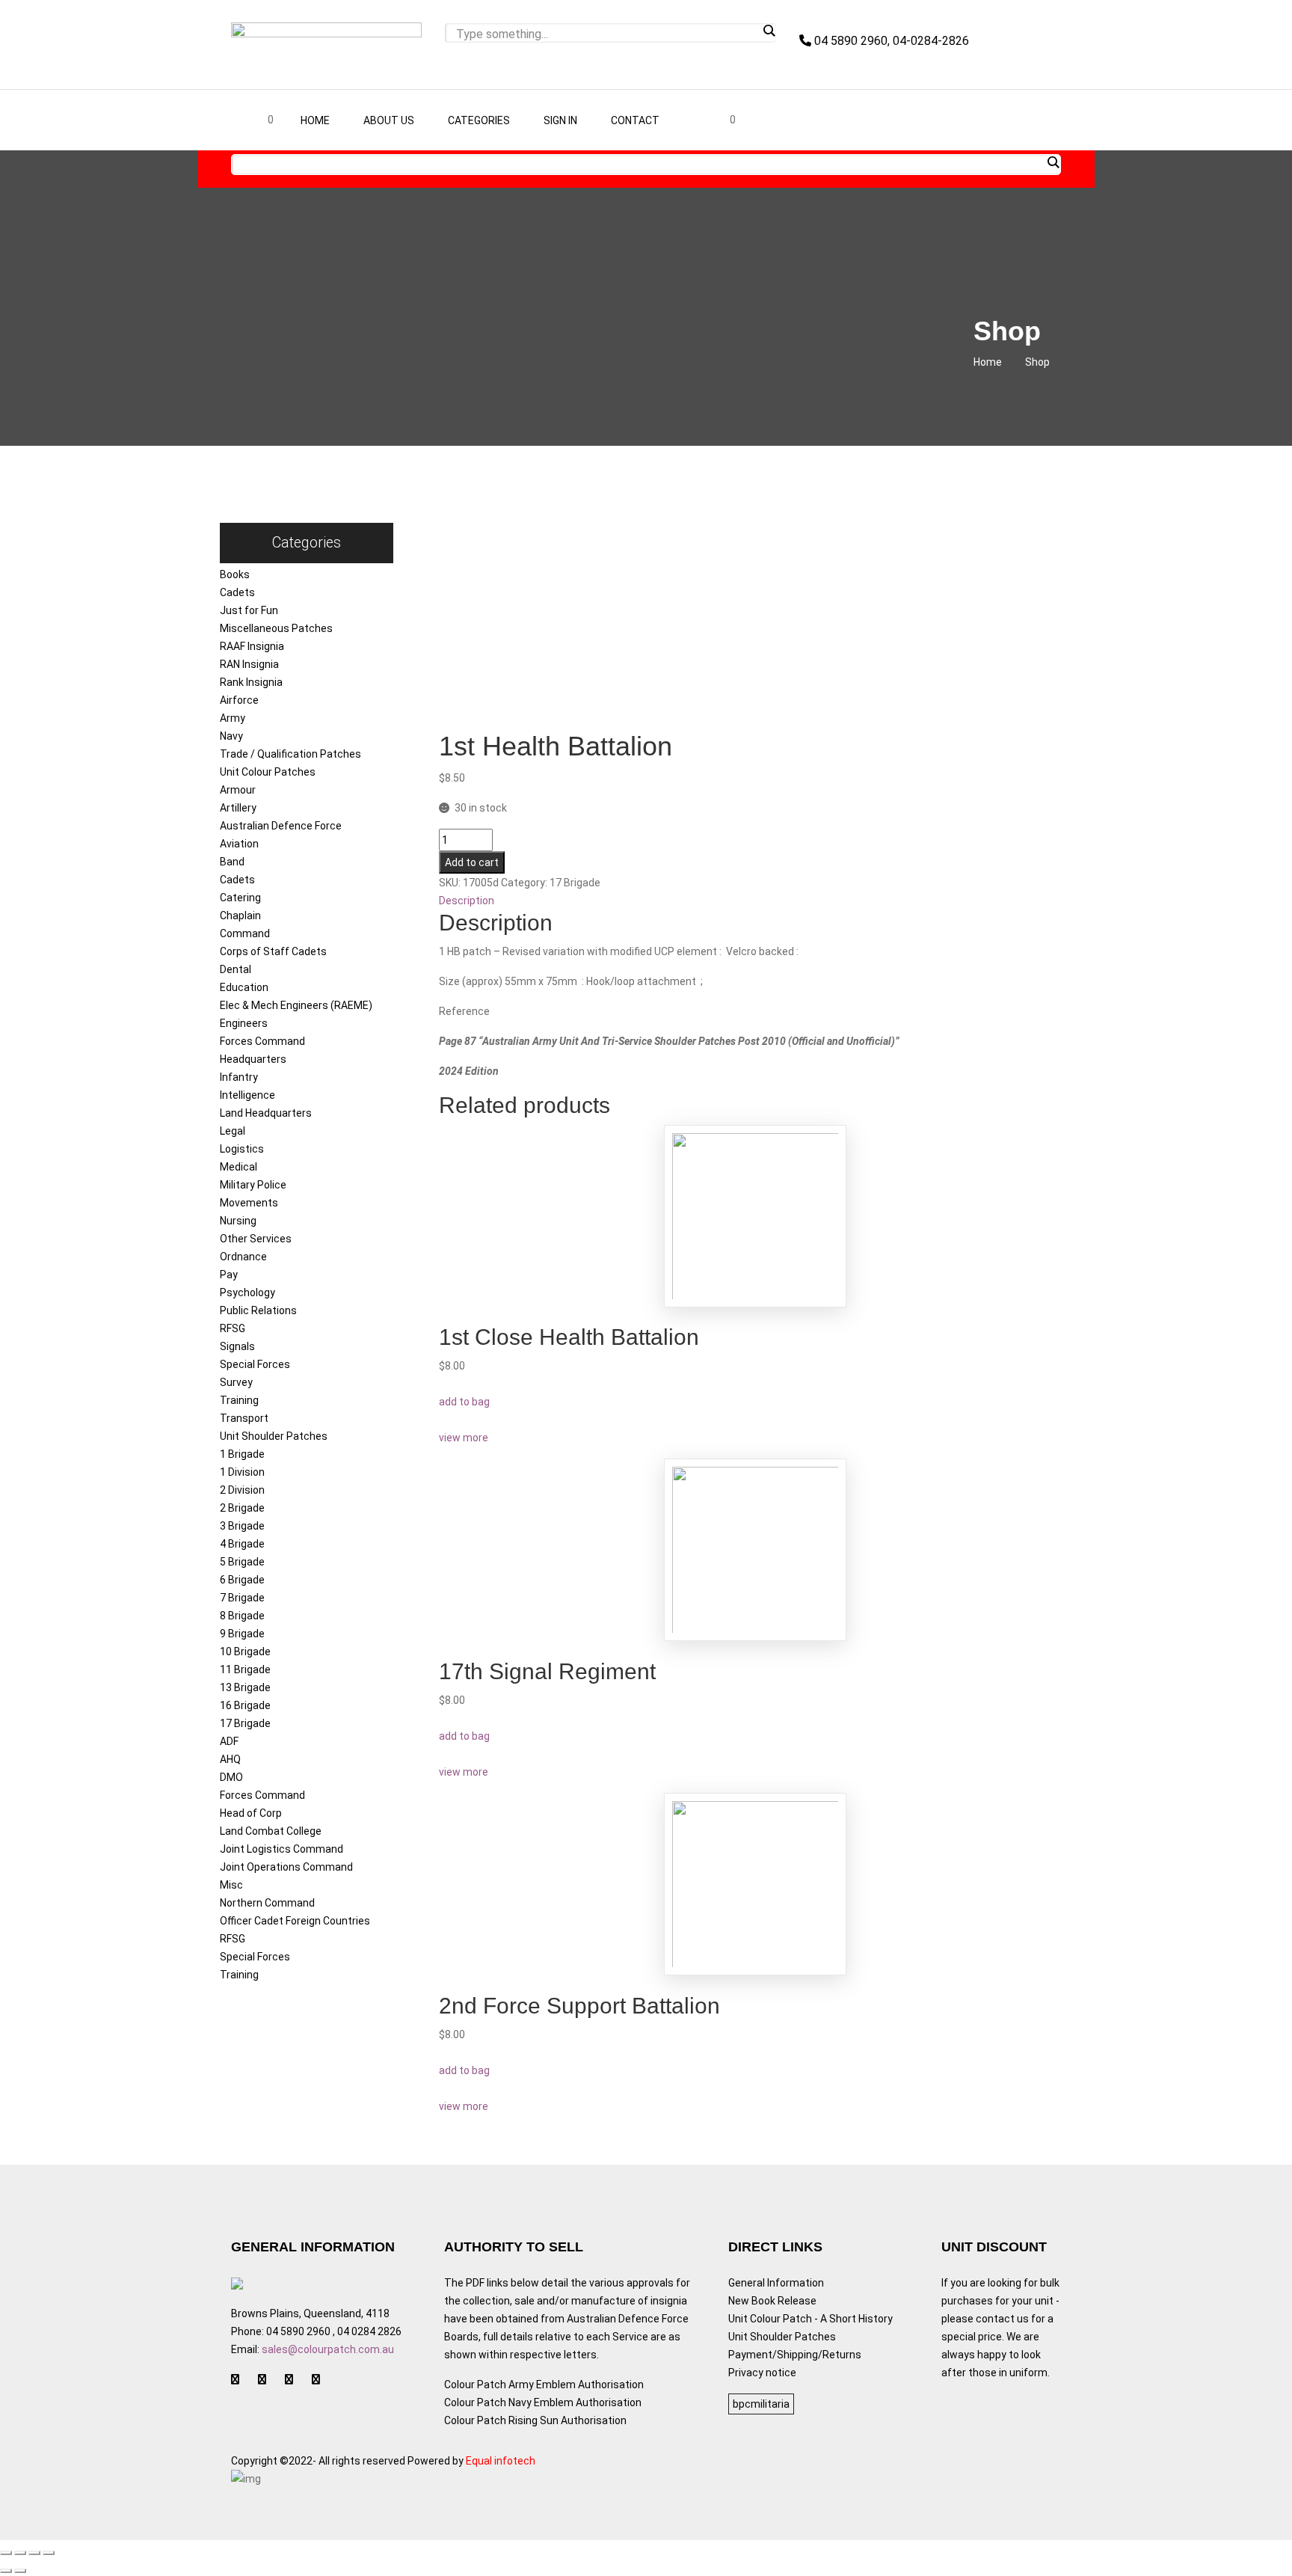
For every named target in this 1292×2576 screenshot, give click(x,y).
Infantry (239, 1077)
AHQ (230, 1759)
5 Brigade (242, 1562)
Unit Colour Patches (268, 772)
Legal (233, 1131)
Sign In (560, 120)
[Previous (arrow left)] (6, 2571)
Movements (249, 1203)
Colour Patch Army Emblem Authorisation (544, 2385)
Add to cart (472, 862)
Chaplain (240, 916)
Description (467, 901)
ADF (229, 1741)
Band (232, 862)
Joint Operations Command (286, 1867)
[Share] (20, 2553)
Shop (1037, 362)
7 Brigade (242, 1598)
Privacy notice (762, 2373)
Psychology (247, 1292)
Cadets (237, 592)
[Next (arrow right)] (20, 2571)
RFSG (233, 1328)
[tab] (756, 901)
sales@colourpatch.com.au (328, 2349)
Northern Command (267, 1903)
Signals (237, 1346)
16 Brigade (245, 1705)
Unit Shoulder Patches (274, 1436)
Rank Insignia (251, 682)
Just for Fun (249, 610)
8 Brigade (242, 1616)
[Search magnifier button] (769, 31)
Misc (231, 1885)
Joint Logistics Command (282, 1849)
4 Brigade (242, 1544)
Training (239, 1400)
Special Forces (255, 1364)
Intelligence (247, 1095)
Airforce (239, 700)
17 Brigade (245, 1723)
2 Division (242, 1490)
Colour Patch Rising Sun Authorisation (535, 2420)
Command (245, 933)
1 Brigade (242, 1454)
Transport (244, 1418)
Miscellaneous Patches (276, 628)
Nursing (238, 1221)
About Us (389, 120)
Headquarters (253, 1059)
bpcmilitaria (761, 2404)
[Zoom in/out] (49, 2553)
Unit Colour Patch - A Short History (810, 2319)
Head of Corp (251, 1813)
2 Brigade (242, 1508)
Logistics (242, 1149)
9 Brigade (242, 1634)
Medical (239, 1167)
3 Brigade (242, 1526)
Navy (231, 736)
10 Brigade (245, 1652)
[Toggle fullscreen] (34, 2553)
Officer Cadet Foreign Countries (295, 1921)
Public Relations (258, 1310)
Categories (479, 120)
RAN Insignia (249, 664)
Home (315, 120)
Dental (236, 969)
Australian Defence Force (281, 826)
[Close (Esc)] (6, 2553)
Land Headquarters (266, 1113)
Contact (635, 120)
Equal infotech (501, 2461)
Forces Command (262, 1041)
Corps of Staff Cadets (273, 951)
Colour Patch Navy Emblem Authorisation (543, 2402)
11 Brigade (245, 1669)
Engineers (244, 1023)
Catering (240, 898)
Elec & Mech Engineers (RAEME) (296, 1005)
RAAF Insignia (252, 646)
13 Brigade (245, 1687)
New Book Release (772, 2301)
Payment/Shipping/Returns (795, 2355)
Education (244, 987)
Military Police (253, 1185)
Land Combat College (271, 1831)
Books (235, 574)
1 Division (242, 1472)
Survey (236, 1382)
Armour (238, 790)
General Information (776, 2283)
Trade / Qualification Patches (290, 754)
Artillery (238, 808)
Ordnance (243, 1257)
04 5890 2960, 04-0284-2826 (890, 41)
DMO (231, 1777)
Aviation (239, 844)
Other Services (256, 1239)
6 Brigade (242, 1580)
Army (233, 718)
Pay (229, 1275)
